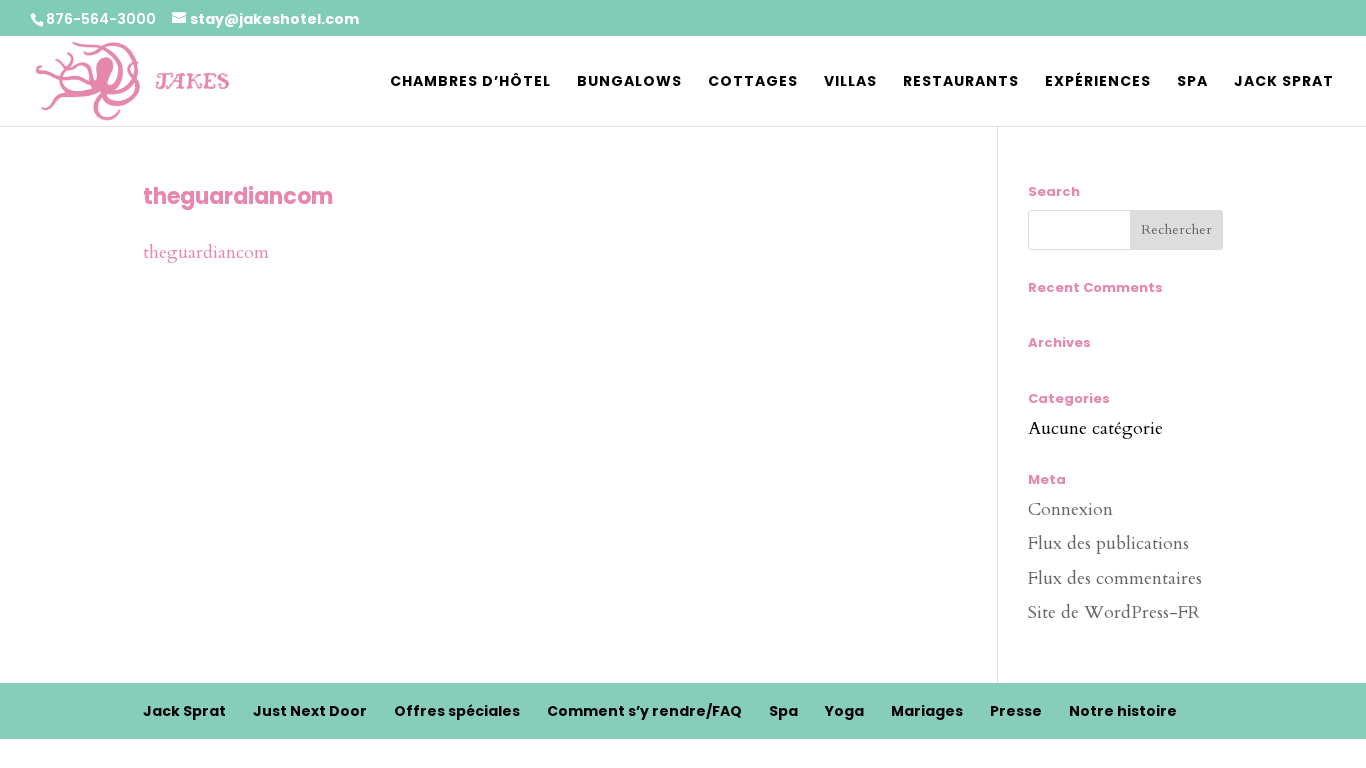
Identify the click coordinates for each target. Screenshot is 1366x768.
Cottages (753, 82)
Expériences (1098, 82)
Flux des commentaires (1115, 578)
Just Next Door (310, 711)
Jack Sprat (1284, 82)
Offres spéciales (457, 711)
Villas (850, 82)
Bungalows (629, 82)
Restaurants (961, 82)
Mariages (927, 711)
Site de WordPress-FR (1114, 612)
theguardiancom (206, 252)
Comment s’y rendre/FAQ (644, 711)
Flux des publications (1108, 543)
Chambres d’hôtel (470, 82)
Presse (1016, 711)
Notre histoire (1123, 711)
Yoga (844, 711)
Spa (1192, 82)
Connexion (1070, 509)
